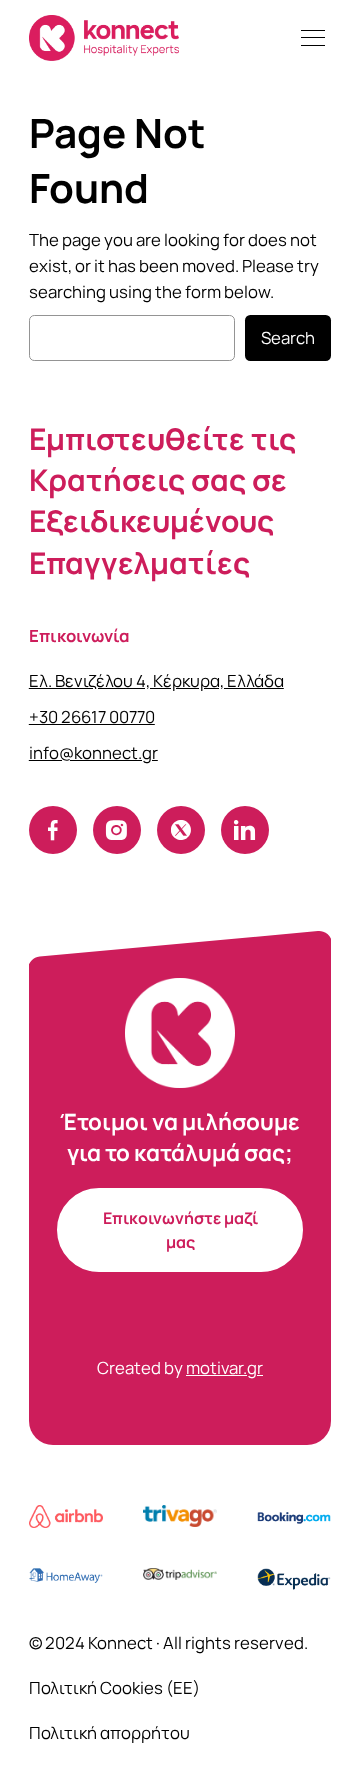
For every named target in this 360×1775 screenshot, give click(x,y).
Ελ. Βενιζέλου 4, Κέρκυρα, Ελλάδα (156, 680)
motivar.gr (224, 1367)
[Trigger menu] (313, 38)
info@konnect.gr (93, 752)
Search (288, 337)
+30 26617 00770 (92, 716)
